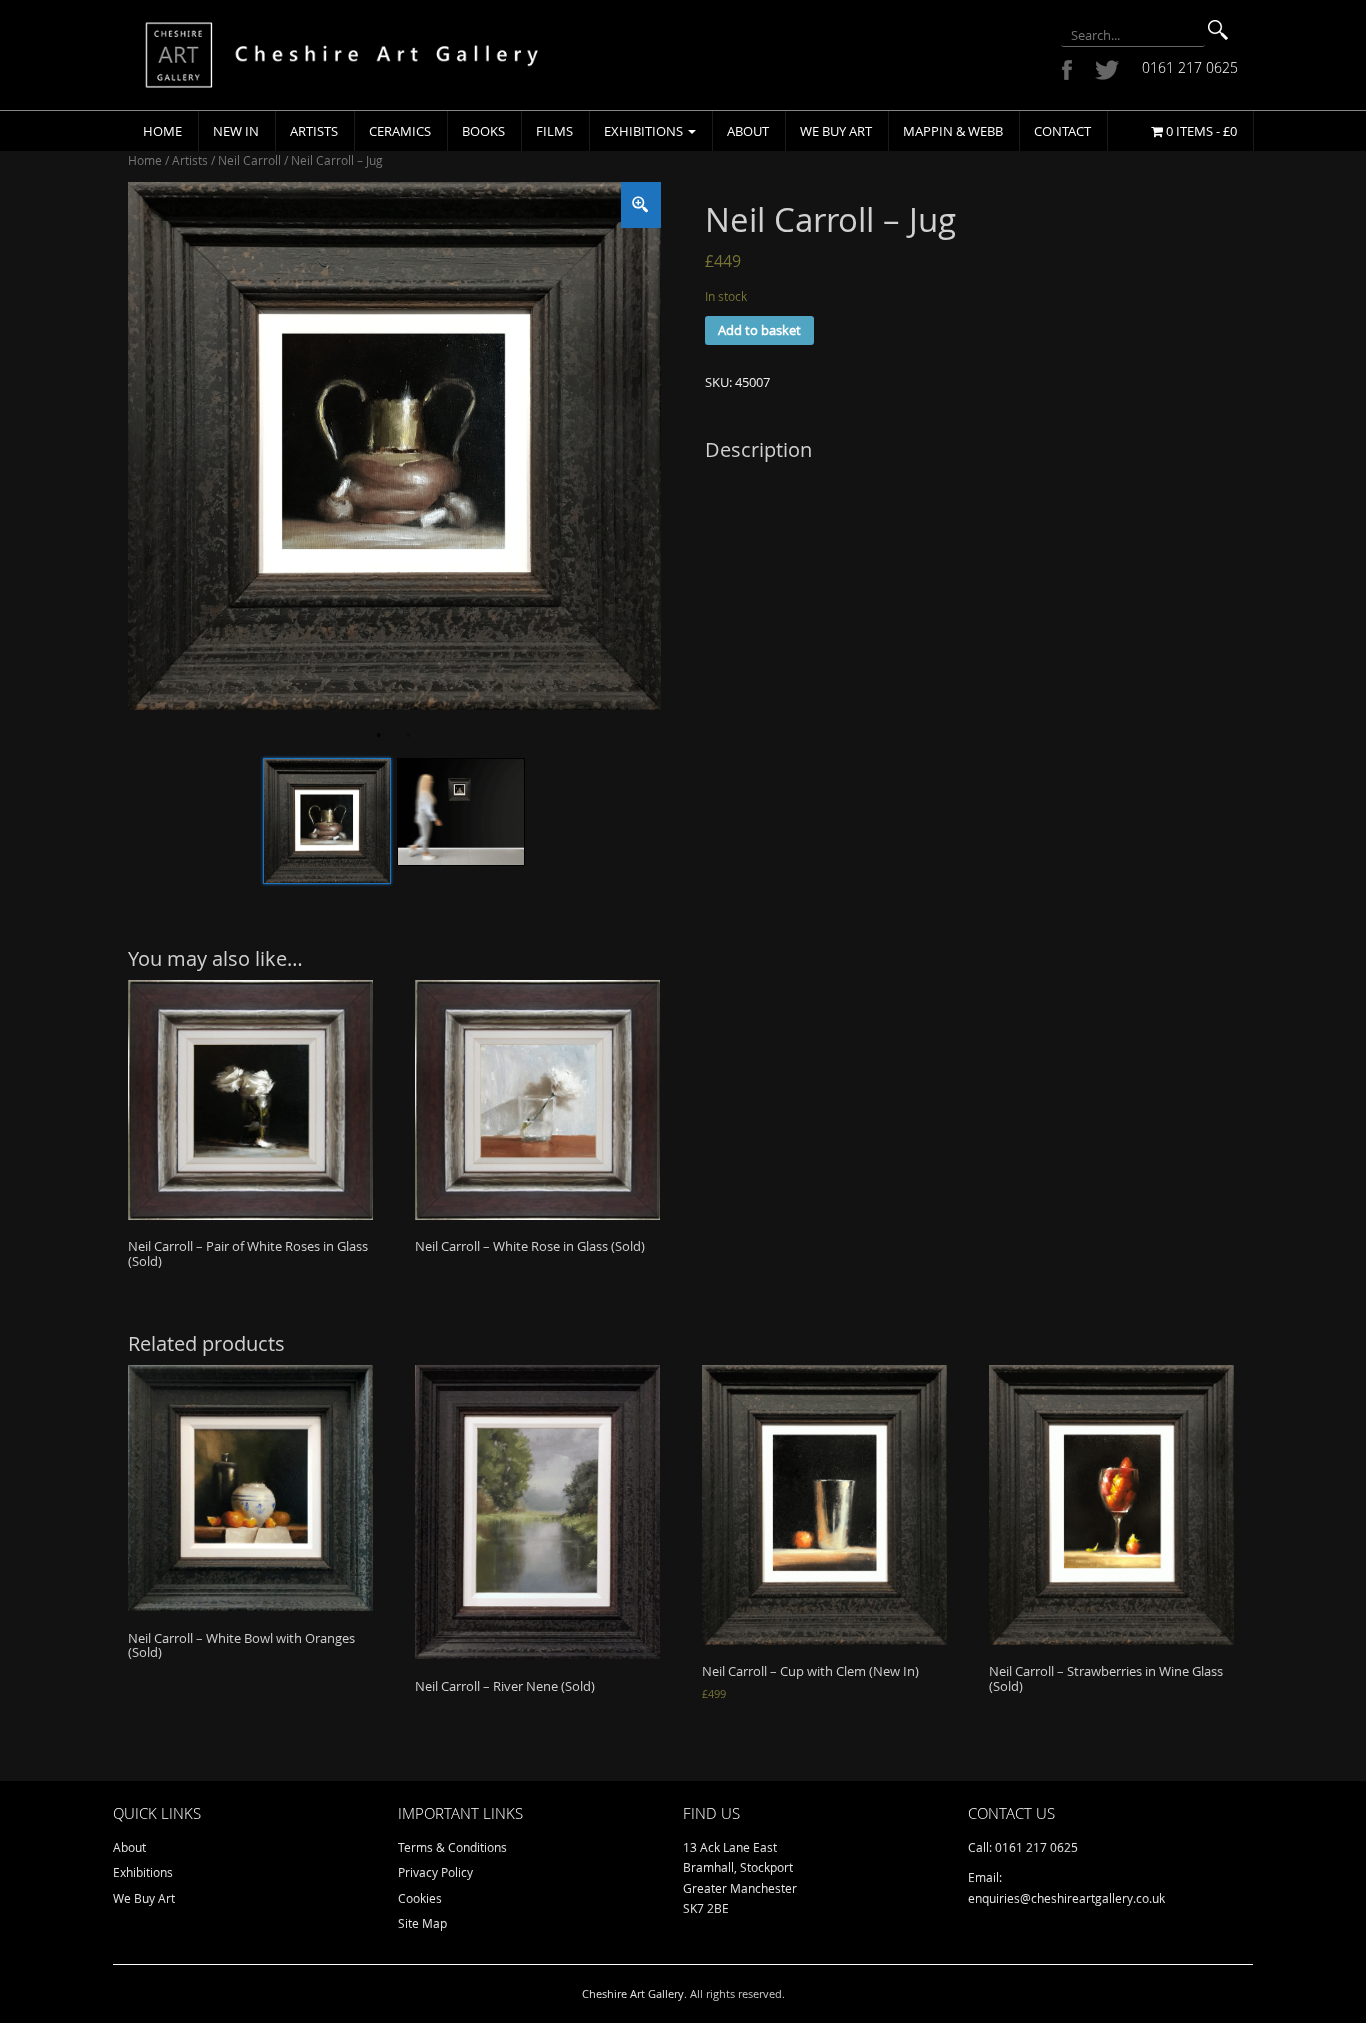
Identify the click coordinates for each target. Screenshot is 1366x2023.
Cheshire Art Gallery (633, 1993)
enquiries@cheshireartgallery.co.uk (1066, 1898)
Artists (314, 131)
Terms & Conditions (452, 1847)
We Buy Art (836, 131)
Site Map (422, 1923)
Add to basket (759, 330)
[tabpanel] (394, 445)
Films (554, 131)
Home (162, 131)
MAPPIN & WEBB (953, 131)
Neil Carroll (249, 160)
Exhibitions (645, 131)
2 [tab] (409, 735)
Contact (1062, 131)
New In (236, 131)
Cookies (420, 1898)
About (748, 131)
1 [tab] (379, 735)
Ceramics (400, 131)
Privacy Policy (435, 1872)
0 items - (1200, 131)
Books (483, 131)
